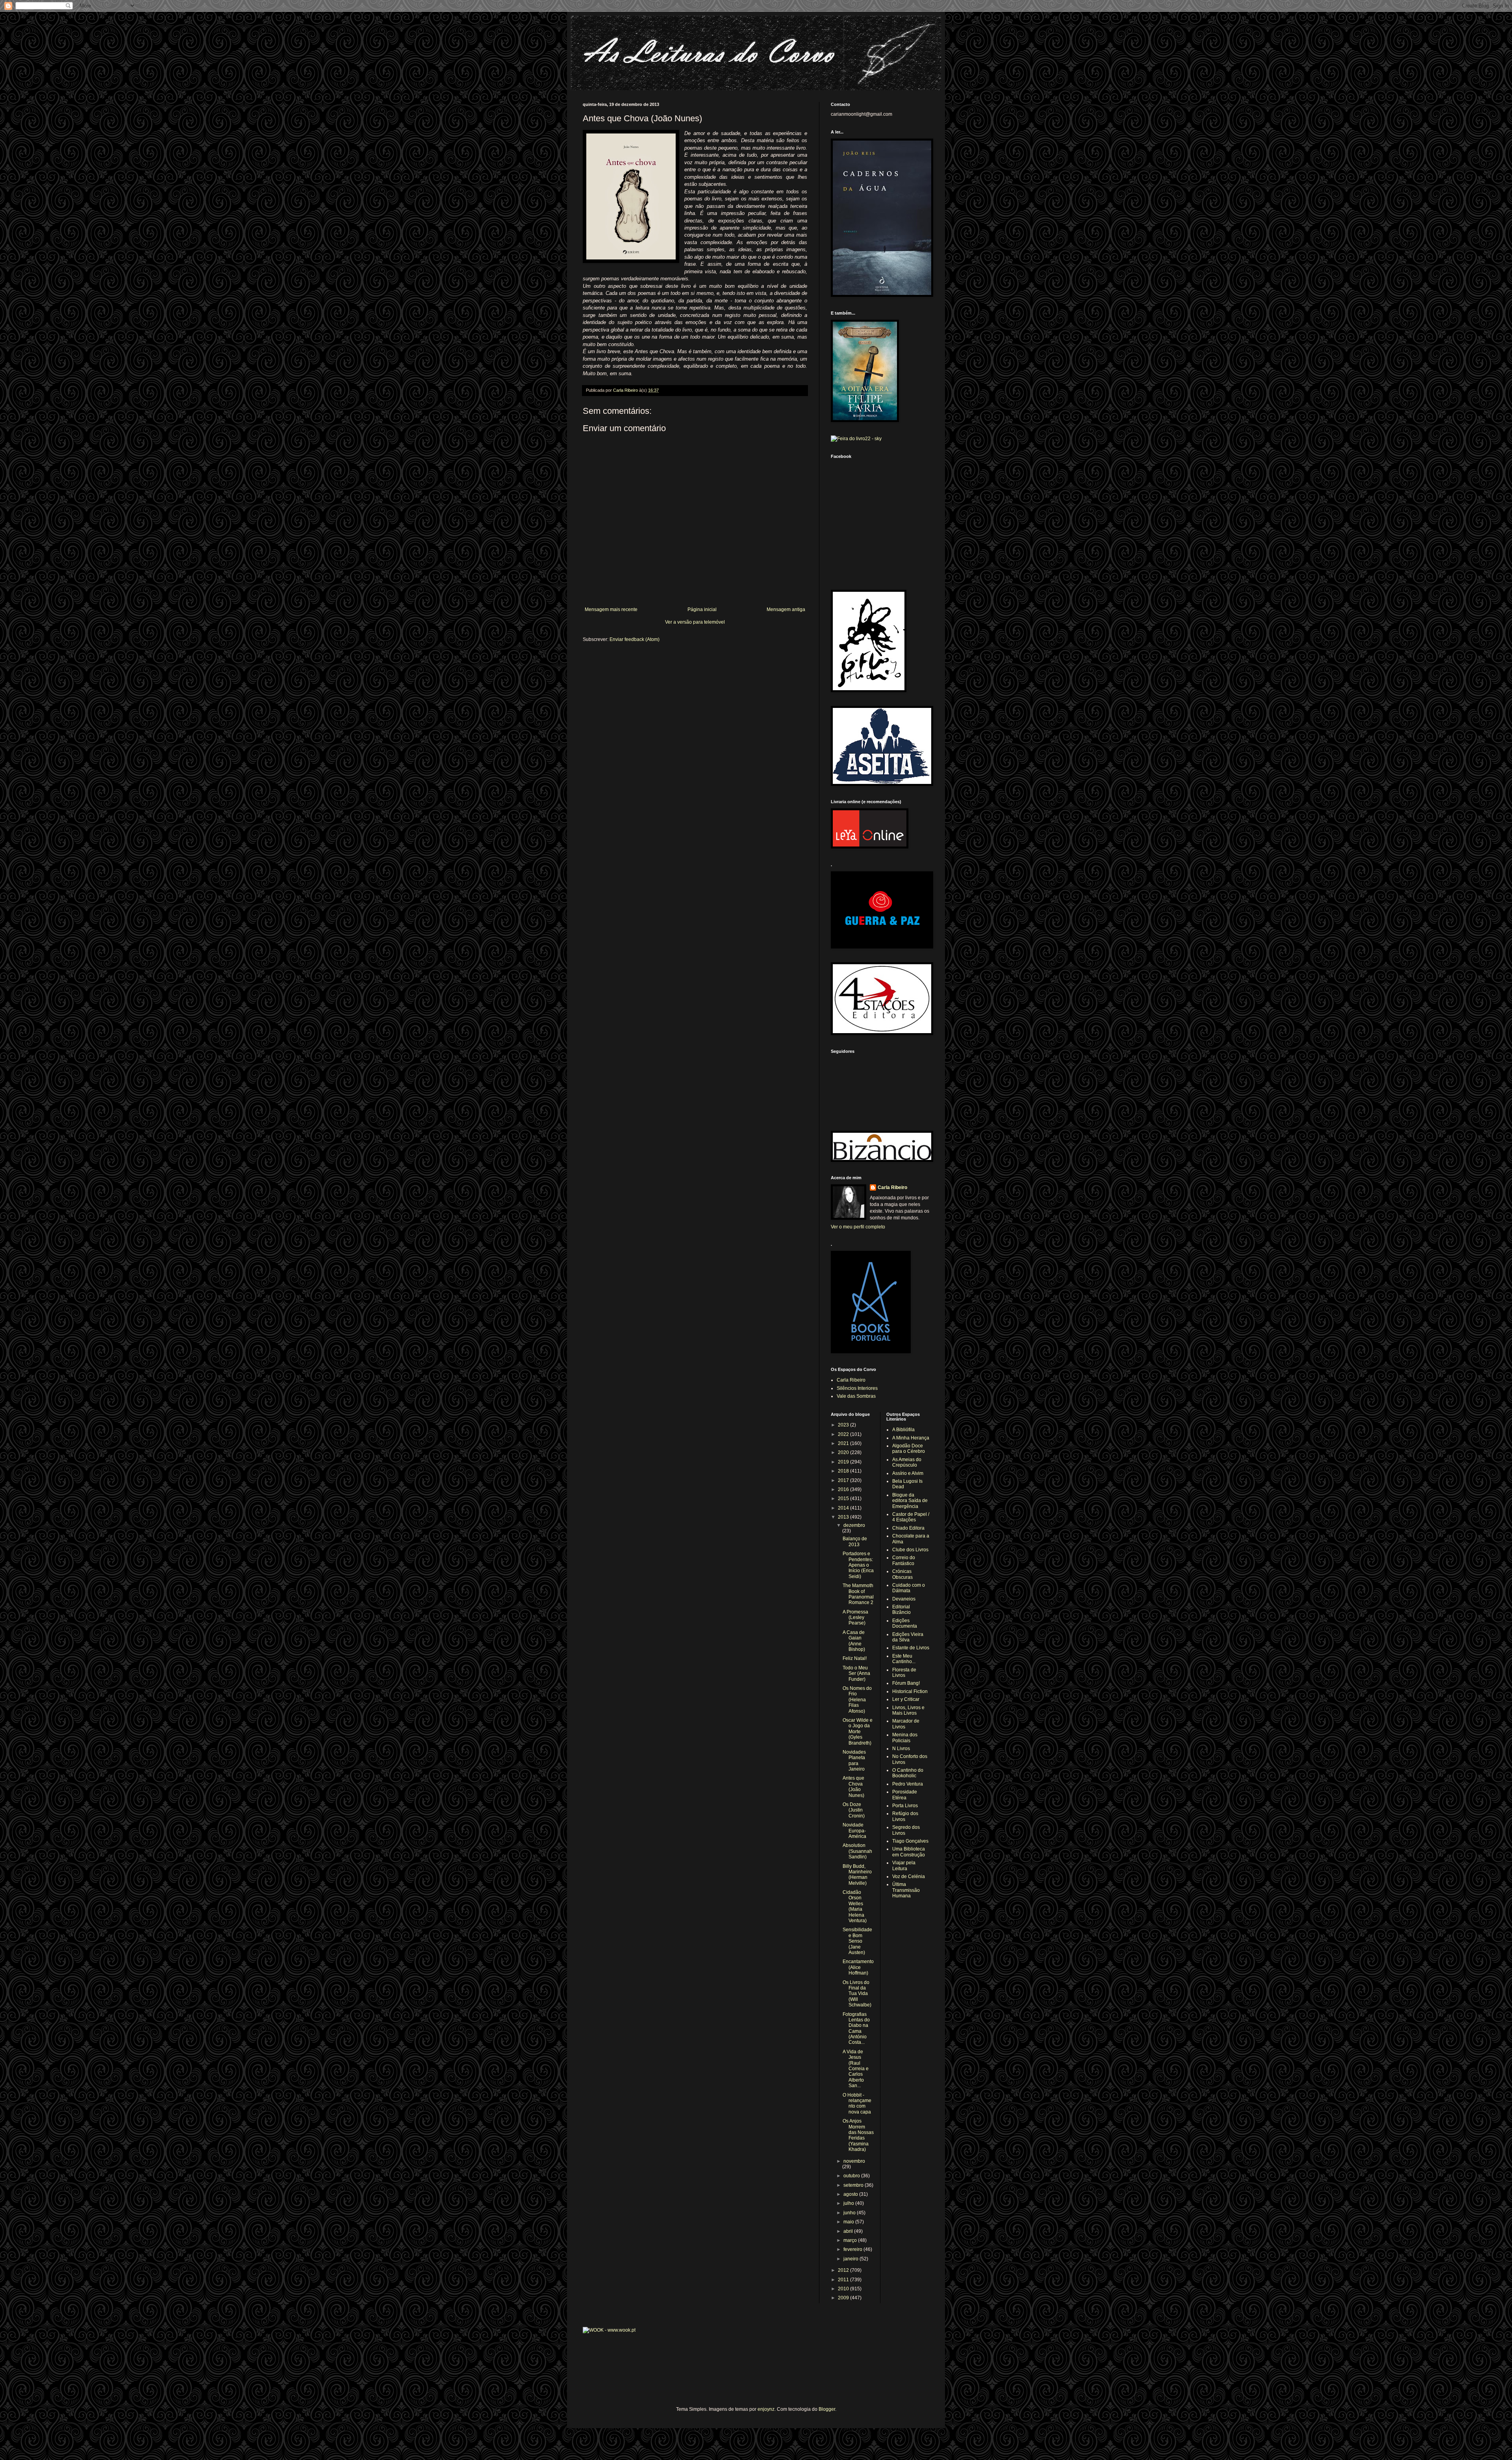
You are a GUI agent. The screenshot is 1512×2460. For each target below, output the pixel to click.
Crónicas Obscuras (902, 1574)
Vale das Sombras (856, 1396)
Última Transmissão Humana (906, 1890)
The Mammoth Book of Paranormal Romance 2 (858, 1594)
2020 (844, 1452)
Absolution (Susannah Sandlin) (857, 1851)
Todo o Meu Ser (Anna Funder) (856, 1674)
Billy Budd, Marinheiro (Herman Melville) (857, 1875)
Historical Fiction (910, 1691)
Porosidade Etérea (905, 1795)
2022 (844, 1434)
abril (849, 2231)
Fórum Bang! (906, 1683)
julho (849, 2203)
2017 (844, 1480)
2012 (844, 2270)
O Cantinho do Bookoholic (908, 1773)
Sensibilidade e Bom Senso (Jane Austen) (857, 1941)
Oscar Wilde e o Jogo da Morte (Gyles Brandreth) (858, 1732)
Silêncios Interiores (857, 1388)
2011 (844, 2280)
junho (850, 2213)
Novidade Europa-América (854, 1831)
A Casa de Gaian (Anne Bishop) (854, 1641)
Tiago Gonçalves (910, 1841)
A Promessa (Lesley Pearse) (855, 1618)
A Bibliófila (903, 1430)
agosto (851, 2194)
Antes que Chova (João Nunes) (853, 1787)
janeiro (851, 2259)
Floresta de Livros (904, 1673)
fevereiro (853, 2249)
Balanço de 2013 (855, 1541)
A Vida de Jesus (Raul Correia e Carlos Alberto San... (856, 2069)
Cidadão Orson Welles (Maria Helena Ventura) (855, 1906)
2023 (844, 1425)
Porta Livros (905, 1806)
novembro (854, 2161)
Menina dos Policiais (905, 1738)
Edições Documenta (905, 1623)
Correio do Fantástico (904, 1560)
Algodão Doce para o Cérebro (909, 1449)
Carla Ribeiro (892, 1187)
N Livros (901, 1749)
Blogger (827, 2409)
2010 (844, 2289)
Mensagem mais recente (611, 609)
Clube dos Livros (910, 1550)
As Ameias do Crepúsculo (907, 1462)
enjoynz (766, 2409)
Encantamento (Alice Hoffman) (858, 1967)
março (851, 2240)
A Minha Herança (911, 1438)
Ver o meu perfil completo (858, 1227)
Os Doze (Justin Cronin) (854, 1810)
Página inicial (702, 609)
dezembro (854, 1525)
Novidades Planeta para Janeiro (854, 1761)
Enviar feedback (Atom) (635, 639)
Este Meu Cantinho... (904, 1659)
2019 (844, 1462)
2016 (844, 1489)
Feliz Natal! (855, 1658)
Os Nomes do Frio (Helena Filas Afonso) (857, 1700)
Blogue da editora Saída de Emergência (910, 1501)
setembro (854, 2185)
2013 (844, 1517)
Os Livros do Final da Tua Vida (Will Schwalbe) (857, 1994)
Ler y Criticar (906, 1699)
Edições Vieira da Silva (908, 1637)
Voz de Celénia (909, 1876)
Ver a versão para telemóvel (695, 622)
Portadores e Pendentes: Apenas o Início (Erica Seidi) (858, 1565)
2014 (844, 1508)
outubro (852, 2176)
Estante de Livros (911, 1648)
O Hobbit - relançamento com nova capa (857, 2103)
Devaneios (904, 1599)
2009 (844, 2298)
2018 (844, 1471)
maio (849, 2222)
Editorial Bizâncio (901, 1610)
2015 (844, 1499)
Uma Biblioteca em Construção (909, 1852)
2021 (844, 1443)
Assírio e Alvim (908, 1473)
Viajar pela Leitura (904, 1865)
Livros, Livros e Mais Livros (908, 1710)
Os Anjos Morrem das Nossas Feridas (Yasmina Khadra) (858, 2135)
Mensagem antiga (786, 609)
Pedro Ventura (908, 1784)
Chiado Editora (908, 1528)
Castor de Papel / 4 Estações (911, 1517)
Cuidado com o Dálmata (909, 1588)
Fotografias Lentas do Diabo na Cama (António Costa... (856, 2028)
